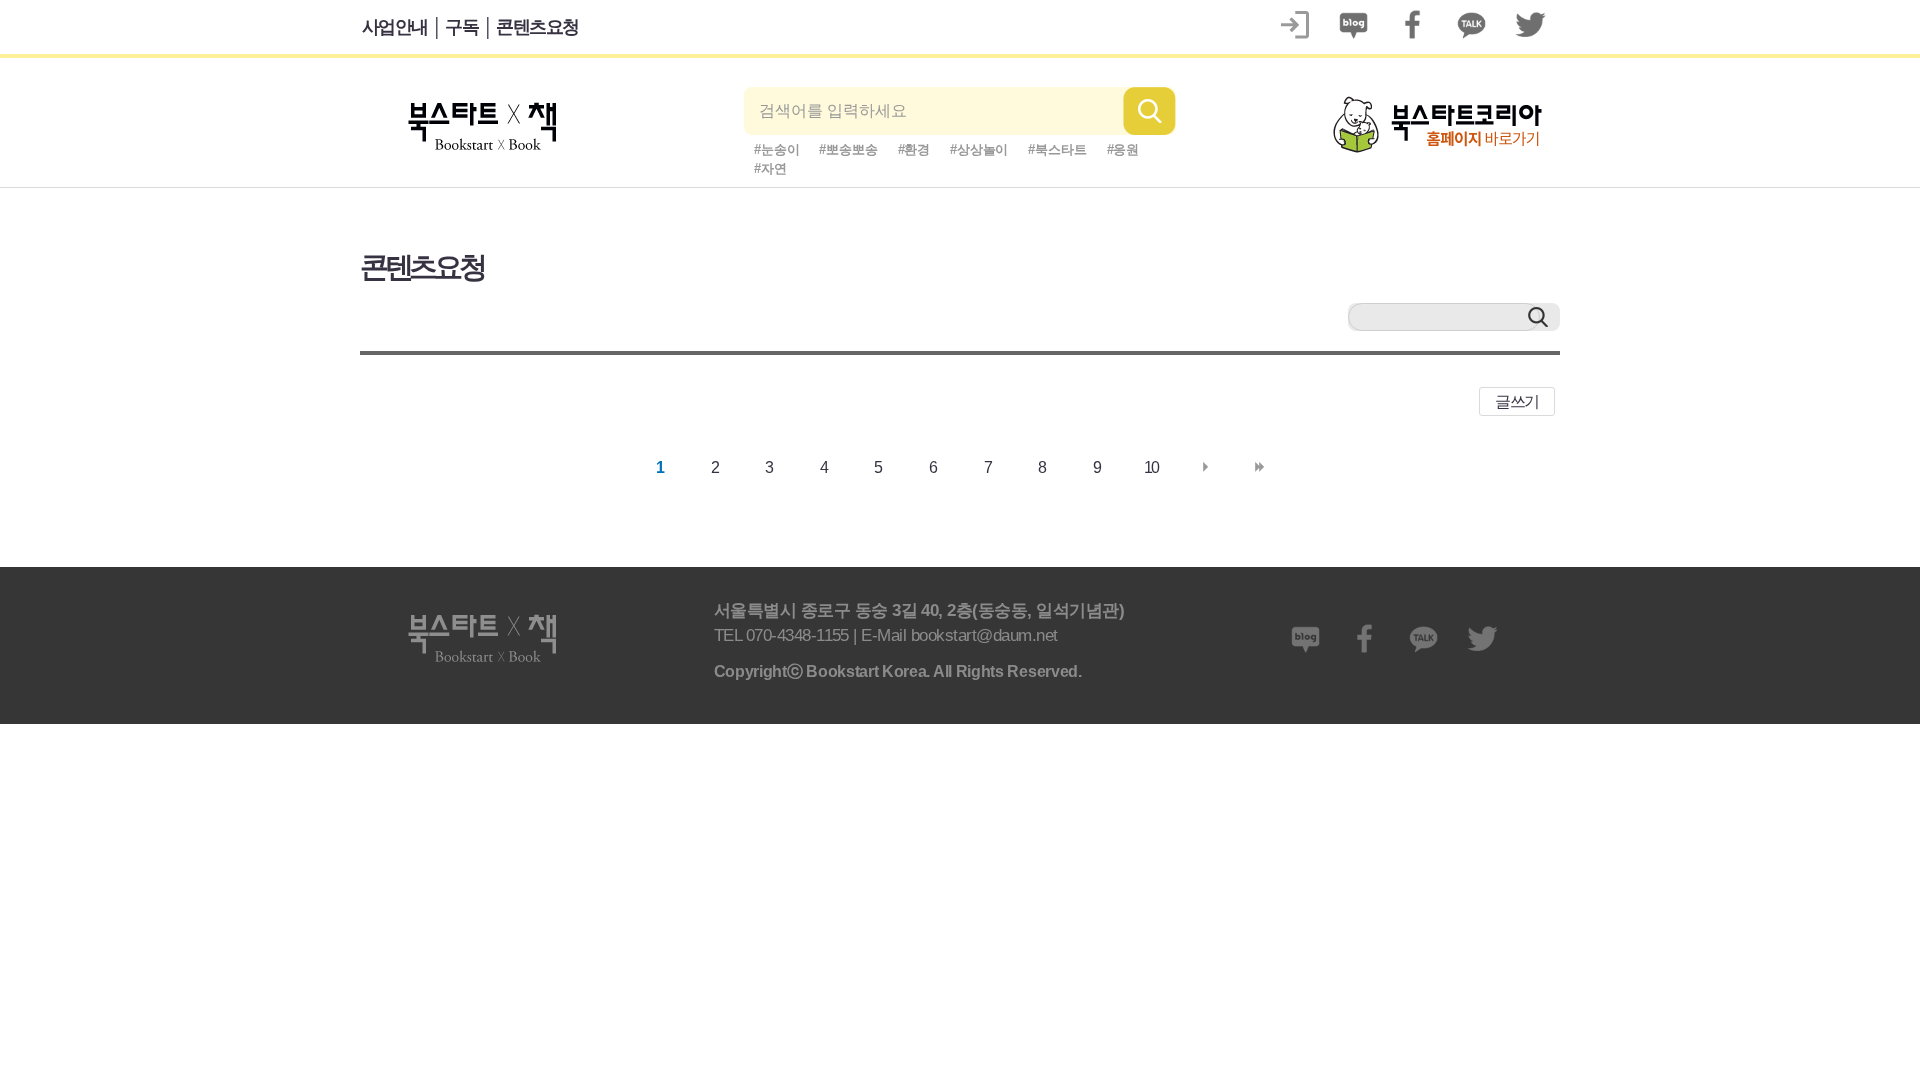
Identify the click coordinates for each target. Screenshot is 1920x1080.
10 (1151, 467)
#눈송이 (776, 149)
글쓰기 (1517, 401)
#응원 (1123, 149)
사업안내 (395, 27)
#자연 (770, 168)
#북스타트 (1057, 149)
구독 (461, 27)
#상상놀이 (979, 149)
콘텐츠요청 (537, 27)
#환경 (914, 149)
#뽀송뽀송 (848, 149)
